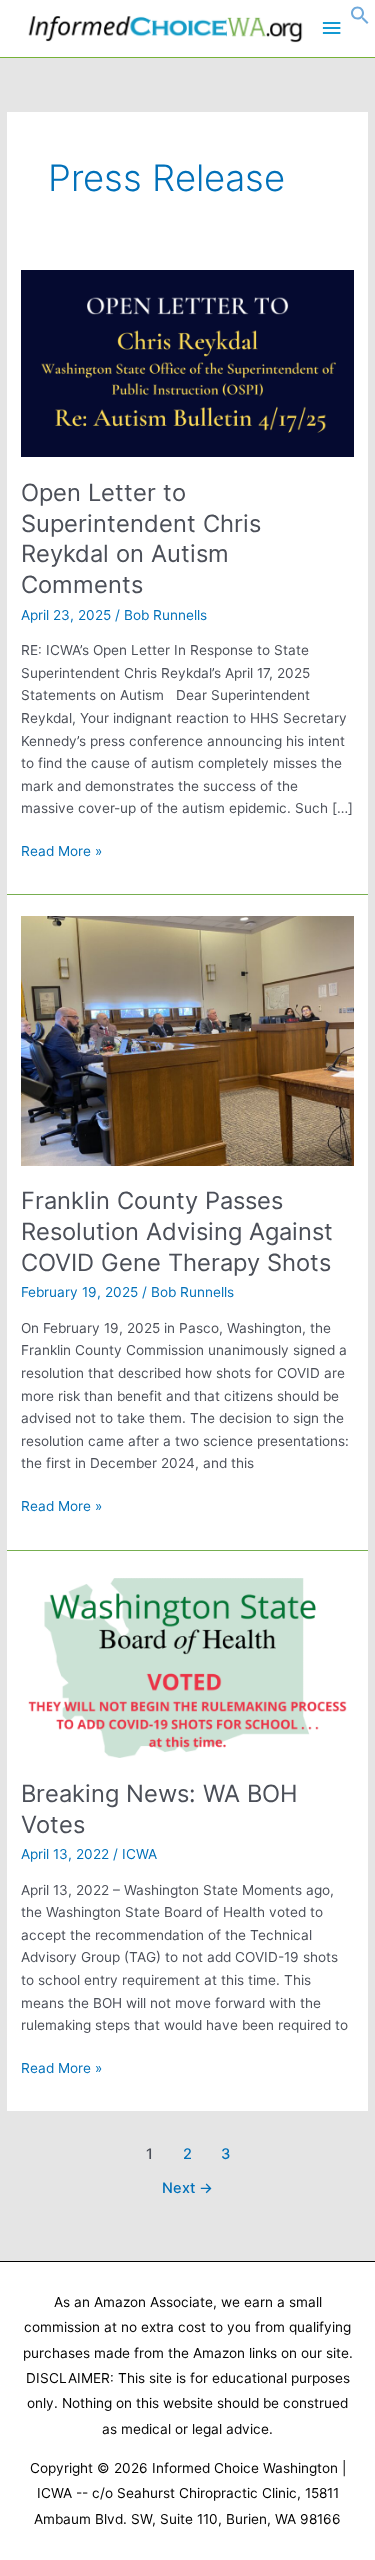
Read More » (61, 852)
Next (187, 2188)
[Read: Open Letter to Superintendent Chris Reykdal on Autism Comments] (187, 362)
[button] (360, 20)
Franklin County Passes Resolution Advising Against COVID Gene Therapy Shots (177, 1231)
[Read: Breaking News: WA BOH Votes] (187, 1663)
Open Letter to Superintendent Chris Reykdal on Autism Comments (141, 538)
